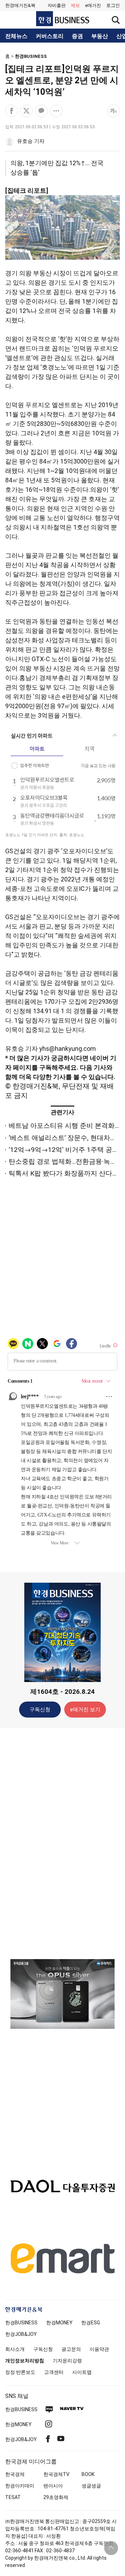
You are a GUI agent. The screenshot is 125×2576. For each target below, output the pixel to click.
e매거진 (93, 5)
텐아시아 (53, 2486)
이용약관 (99, 2349)
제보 (75, 5)
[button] (113, 6)
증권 (77, 36)
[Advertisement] (62, 1843)
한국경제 (15, 2474)
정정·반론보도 (20, 2372)
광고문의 (71, 2349)
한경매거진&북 (20, 5)
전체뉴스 (16, 36)
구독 (45, 1067)
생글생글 (91, 2486)
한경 (21, 2323)
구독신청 (40, 1710)
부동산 (100, 36)
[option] (62, 2003)
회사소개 (15, 2349)
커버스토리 (50, 36)
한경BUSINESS (31, 56)
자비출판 (57, 5)
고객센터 (54, 2372)
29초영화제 (56, 2497)
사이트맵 (82, 2372)
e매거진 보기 (85, 1710)
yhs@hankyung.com (68, 1049)
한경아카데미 (20, 2486)
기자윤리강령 (67, 2361)
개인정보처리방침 (25, 2361)
